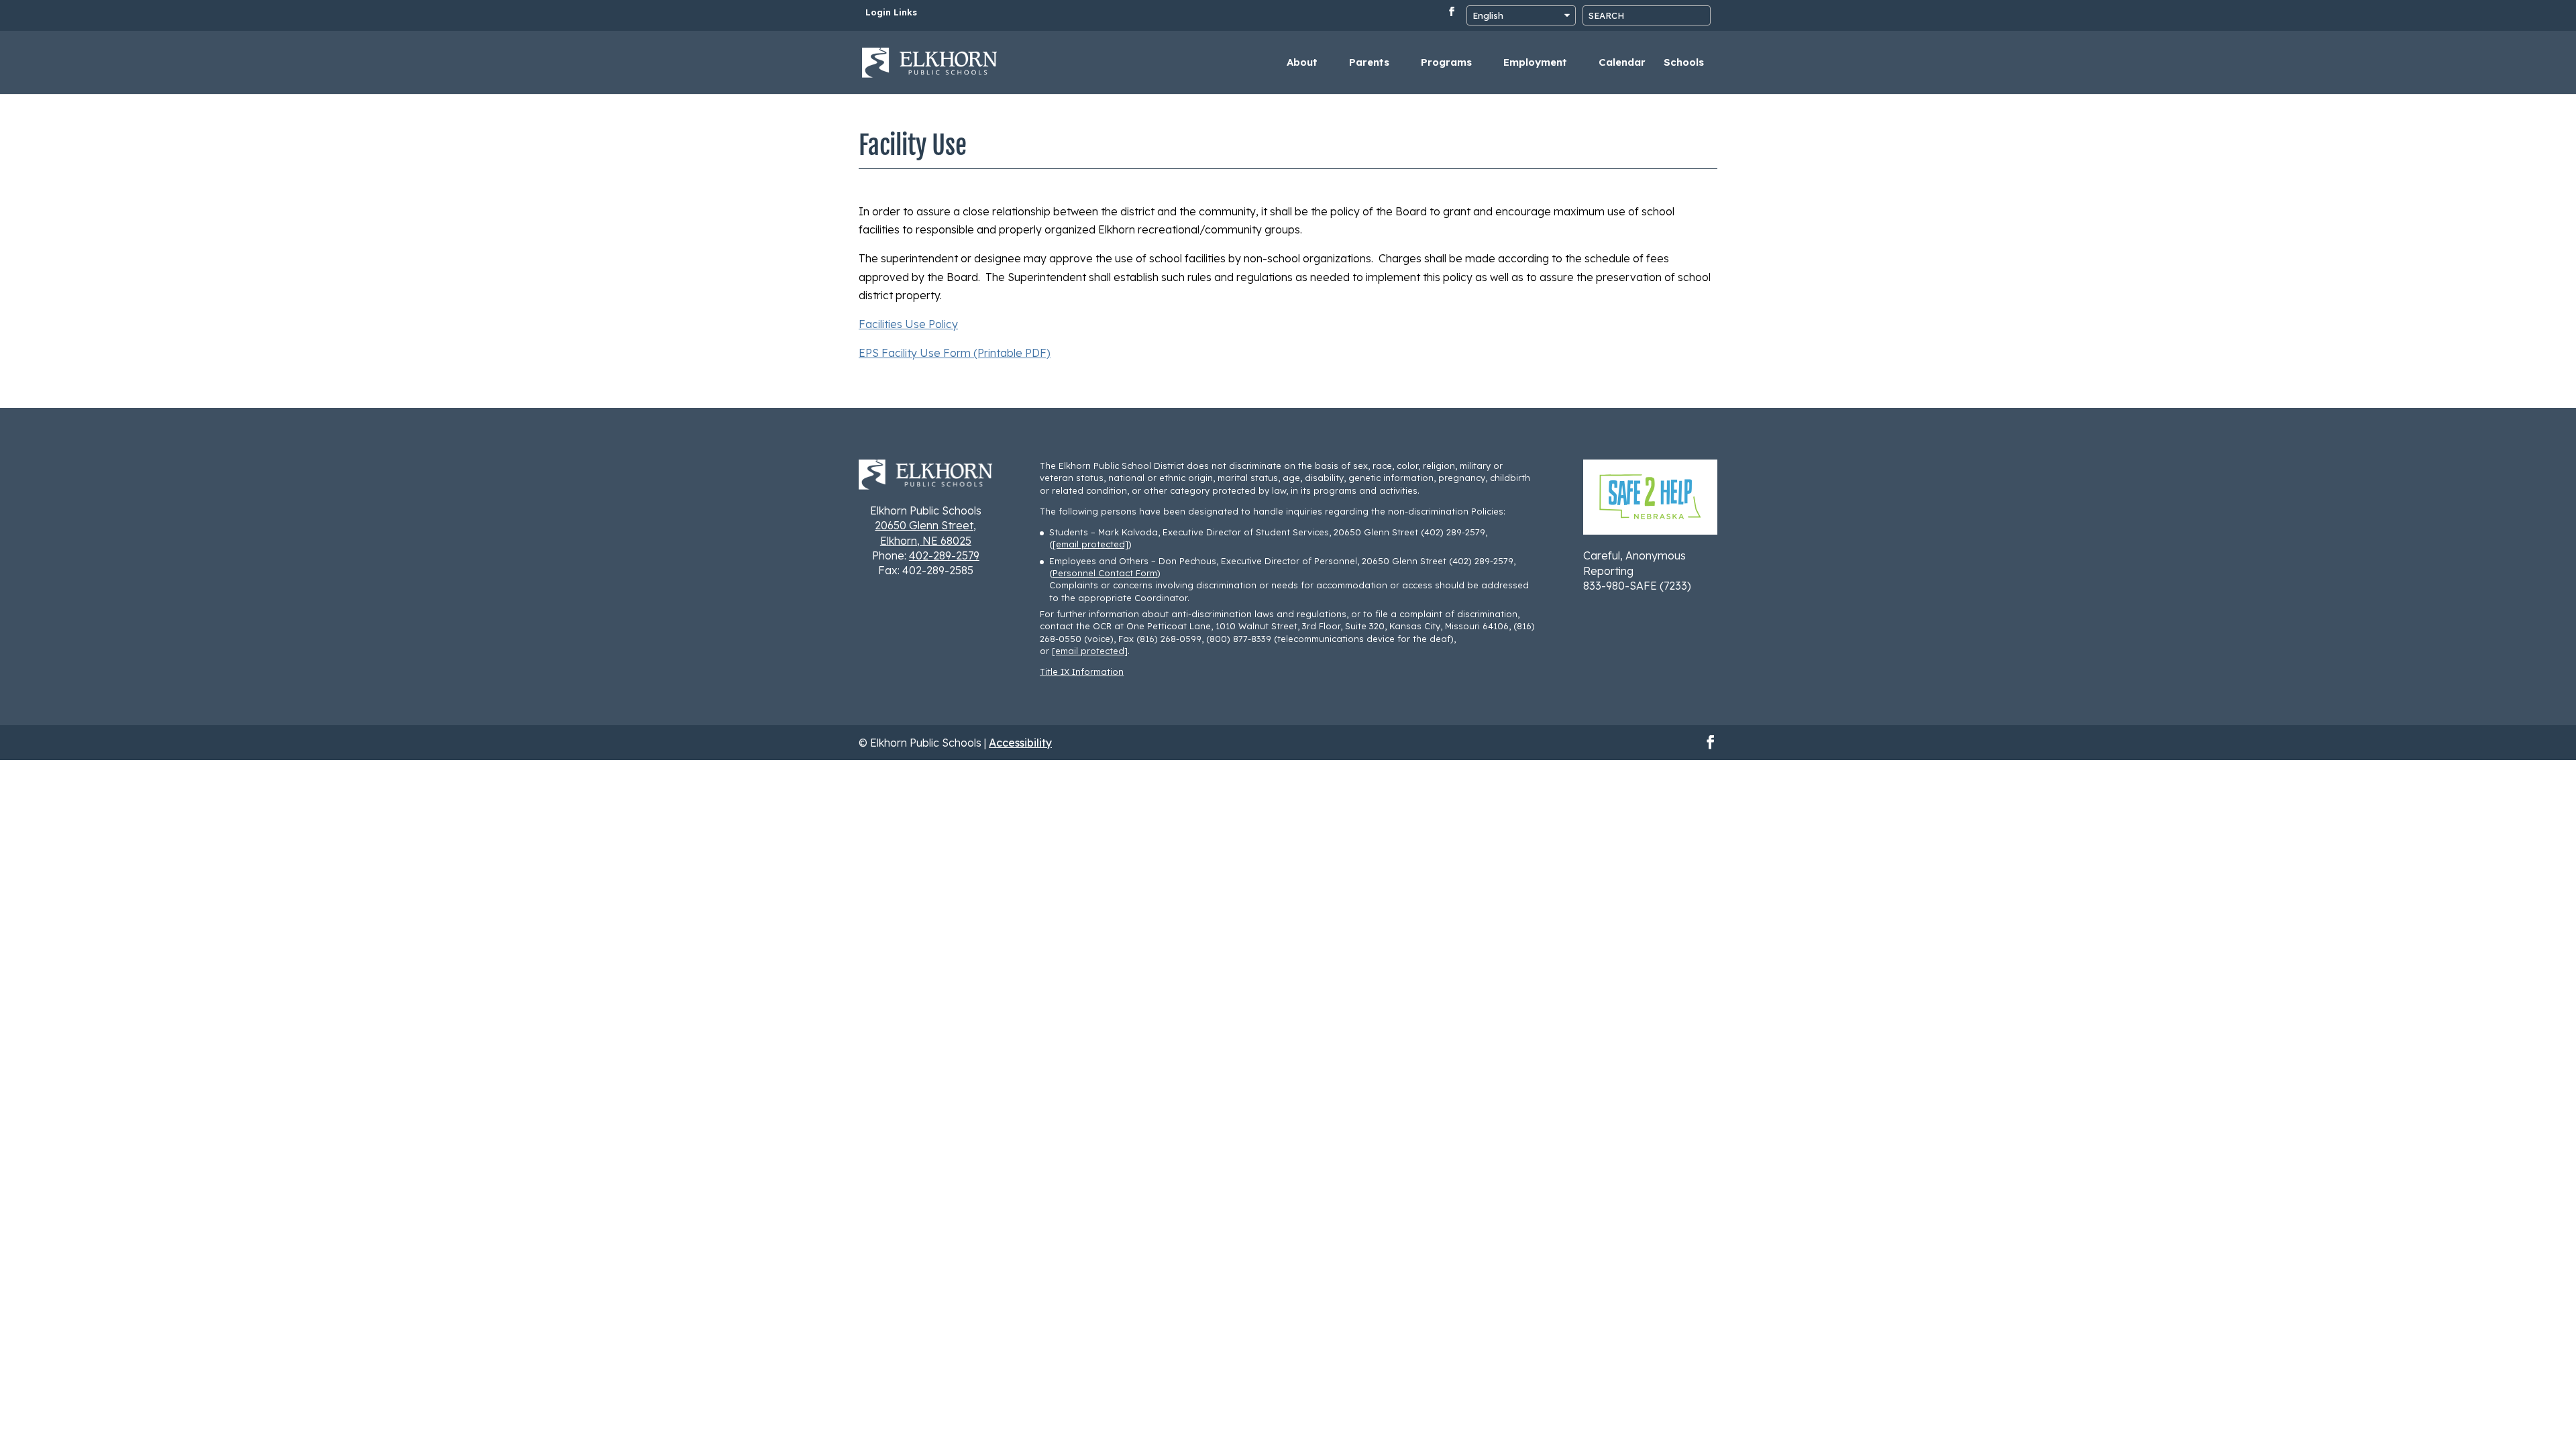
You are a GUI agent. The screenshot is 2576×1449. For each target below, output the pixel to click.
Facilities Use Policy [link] (908, 324)
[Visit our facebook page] (1452, 15)
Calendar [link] (1622, 63)
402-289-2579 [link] (944, 555)
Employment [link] (1535, 63)
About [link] (1302, 63)
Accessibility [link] (1020, 743)
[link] (930, 61)
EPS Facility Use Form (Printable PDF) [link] (955, 353)
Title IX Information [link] (1082, 672)
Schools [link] (1684, 63)
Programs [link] (1446, 63)
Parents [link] (1369, 63)
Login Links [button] (891, 13)
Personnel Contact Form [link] (1105, 573)
